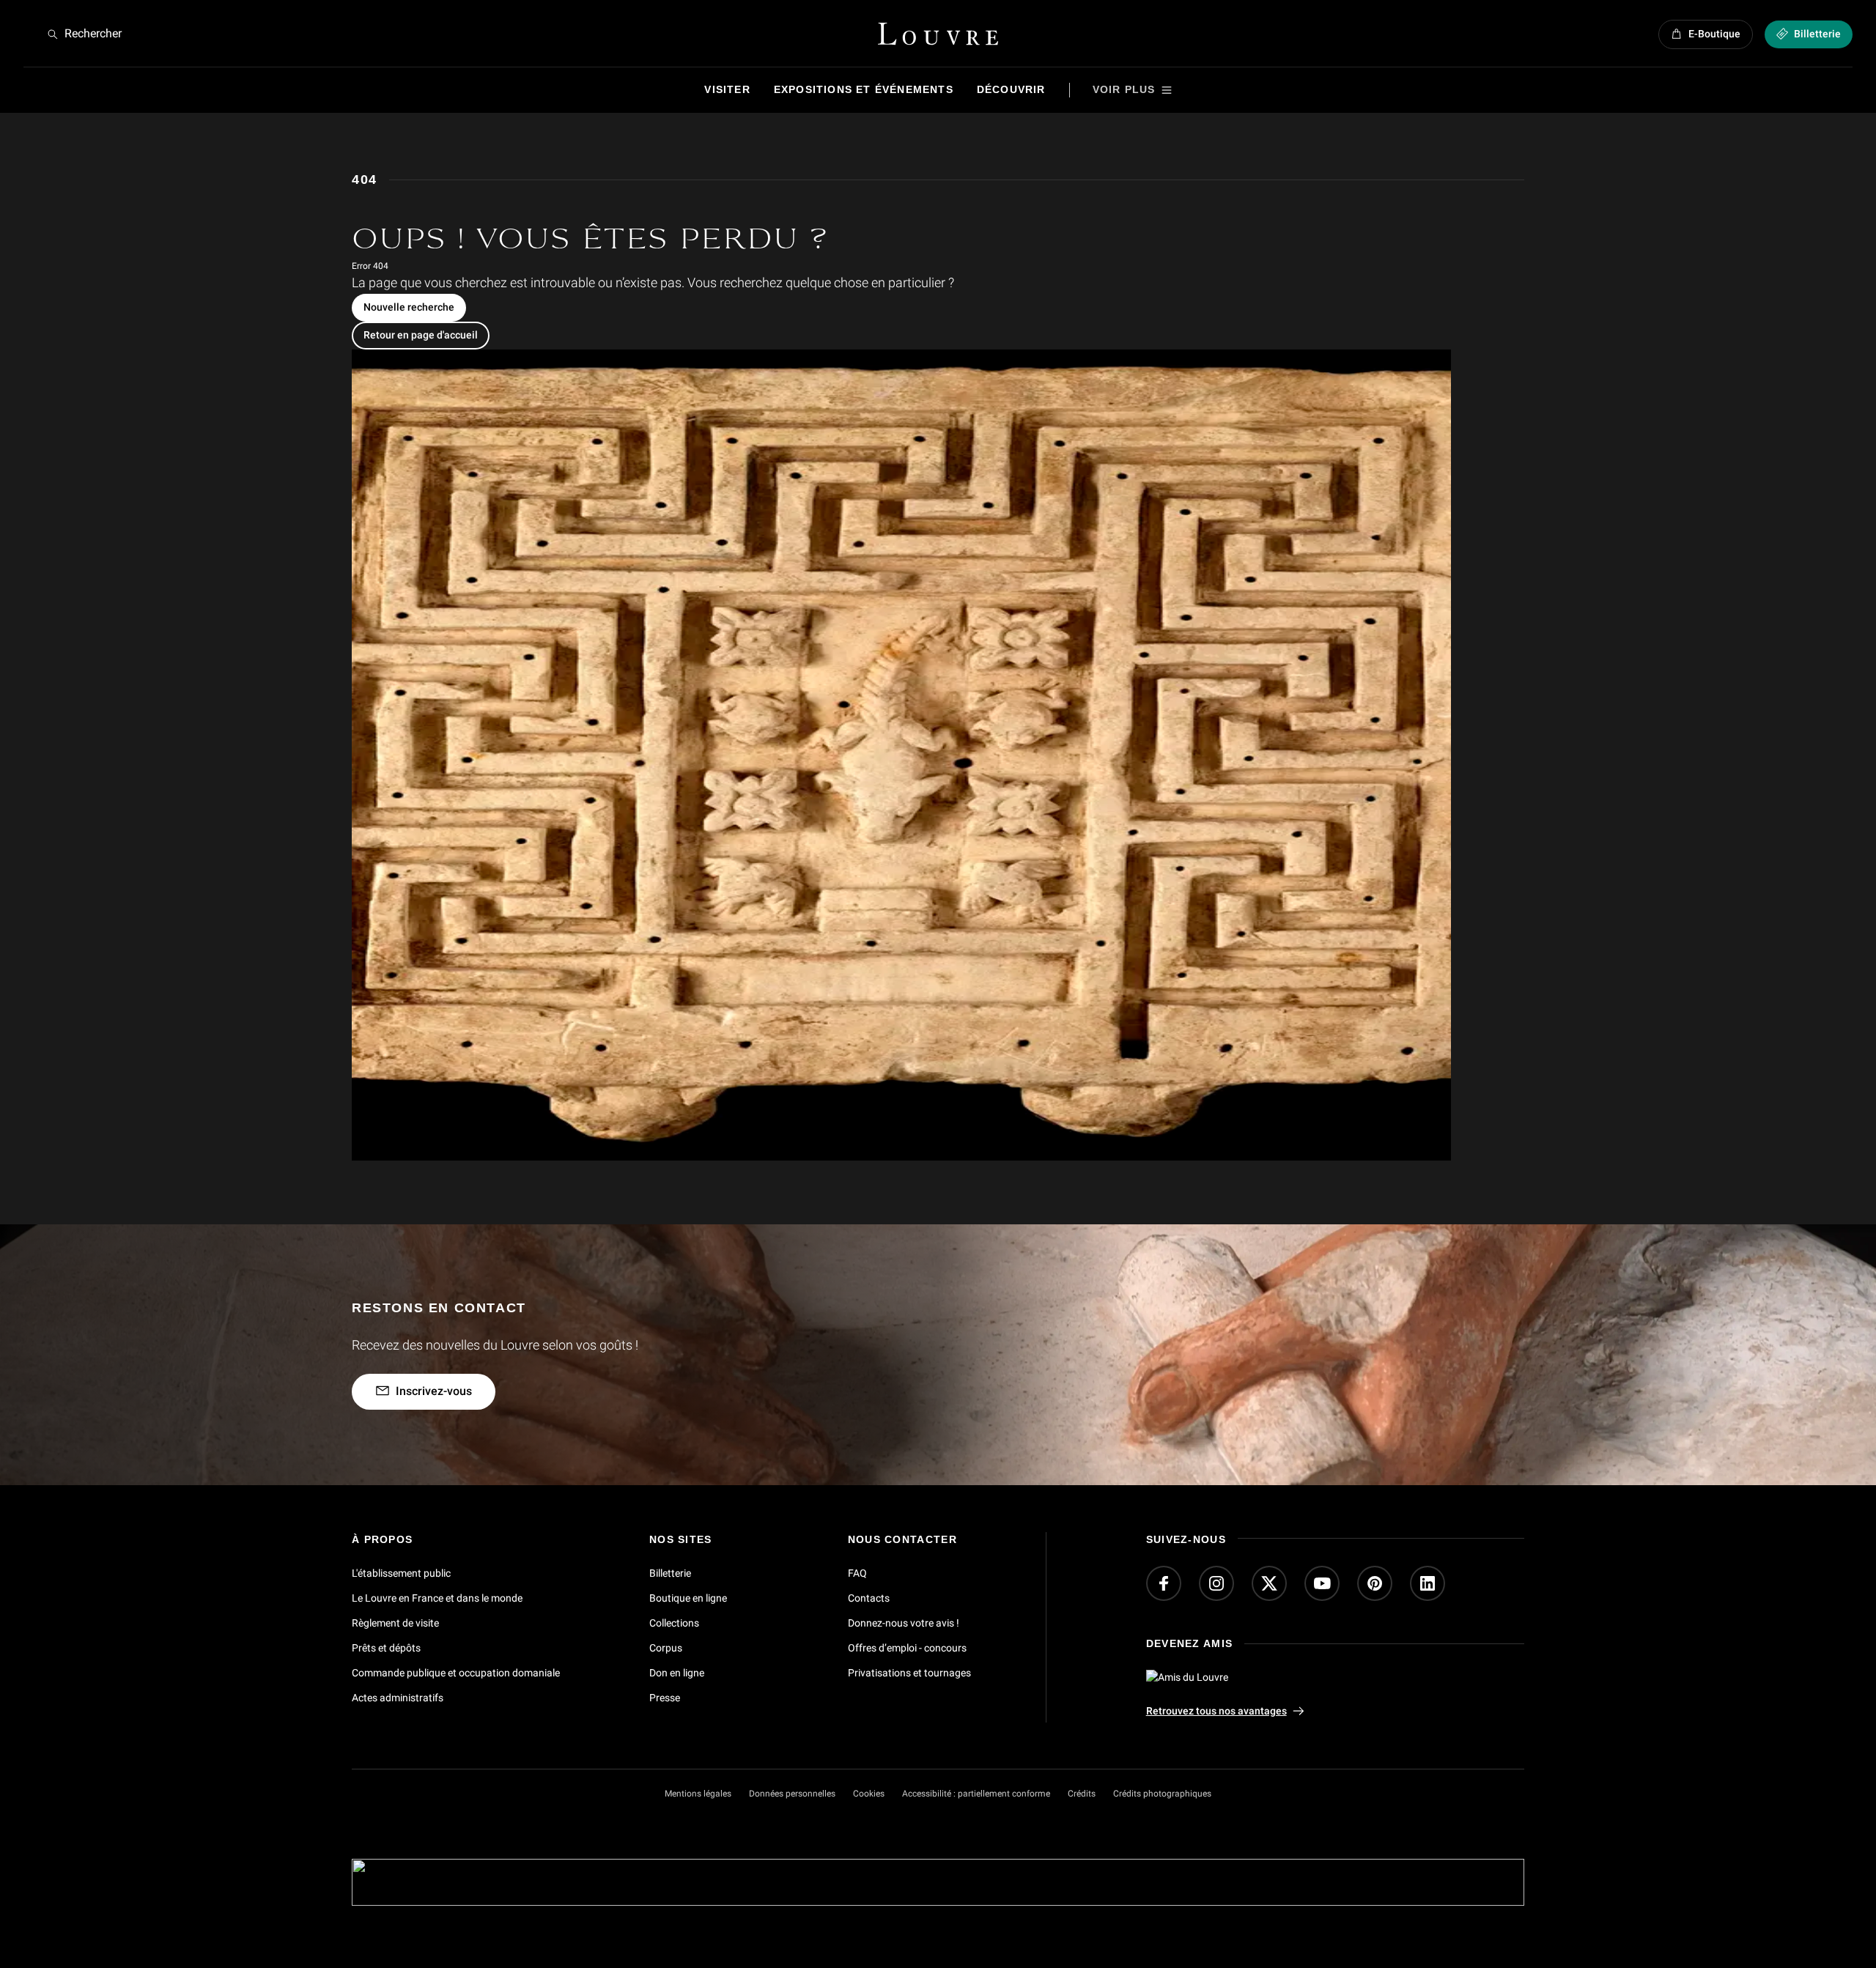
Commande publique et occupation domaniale (456, 1672)
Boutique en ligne (688, 1598)
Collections (674, 1622)
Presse (665, 1697)
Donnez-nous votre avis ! (904, 1622)
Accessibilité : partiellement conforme (976, 1794)
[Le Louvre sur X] (1269, 1583)
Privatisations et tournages (909, 1672)
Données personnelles (792, 1794)
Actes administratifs (398, 1697)
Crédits (1082, 1794)
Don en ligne (677, 1672)
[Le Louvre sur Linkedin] (1428, 1583)
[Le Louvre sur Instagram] (1216, 1583)
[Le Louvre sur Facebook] (1164, 1583)
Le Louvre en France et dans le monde (437, 1598)
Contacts (869, 1598)
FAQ (857, 1573)
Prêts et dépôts (386, 1647)
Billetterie (670, 1573)
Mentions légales (698, 1794)
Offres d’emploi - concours (907, 1647)
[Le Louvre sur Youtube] (1322, 1583)
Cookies (869, 1794)
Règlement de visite (395, 1622)
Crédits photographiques (1162, 1794)
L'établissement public (401, 1573)
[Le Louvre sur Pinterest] (1375, 1583)
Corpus (666, 1647)
